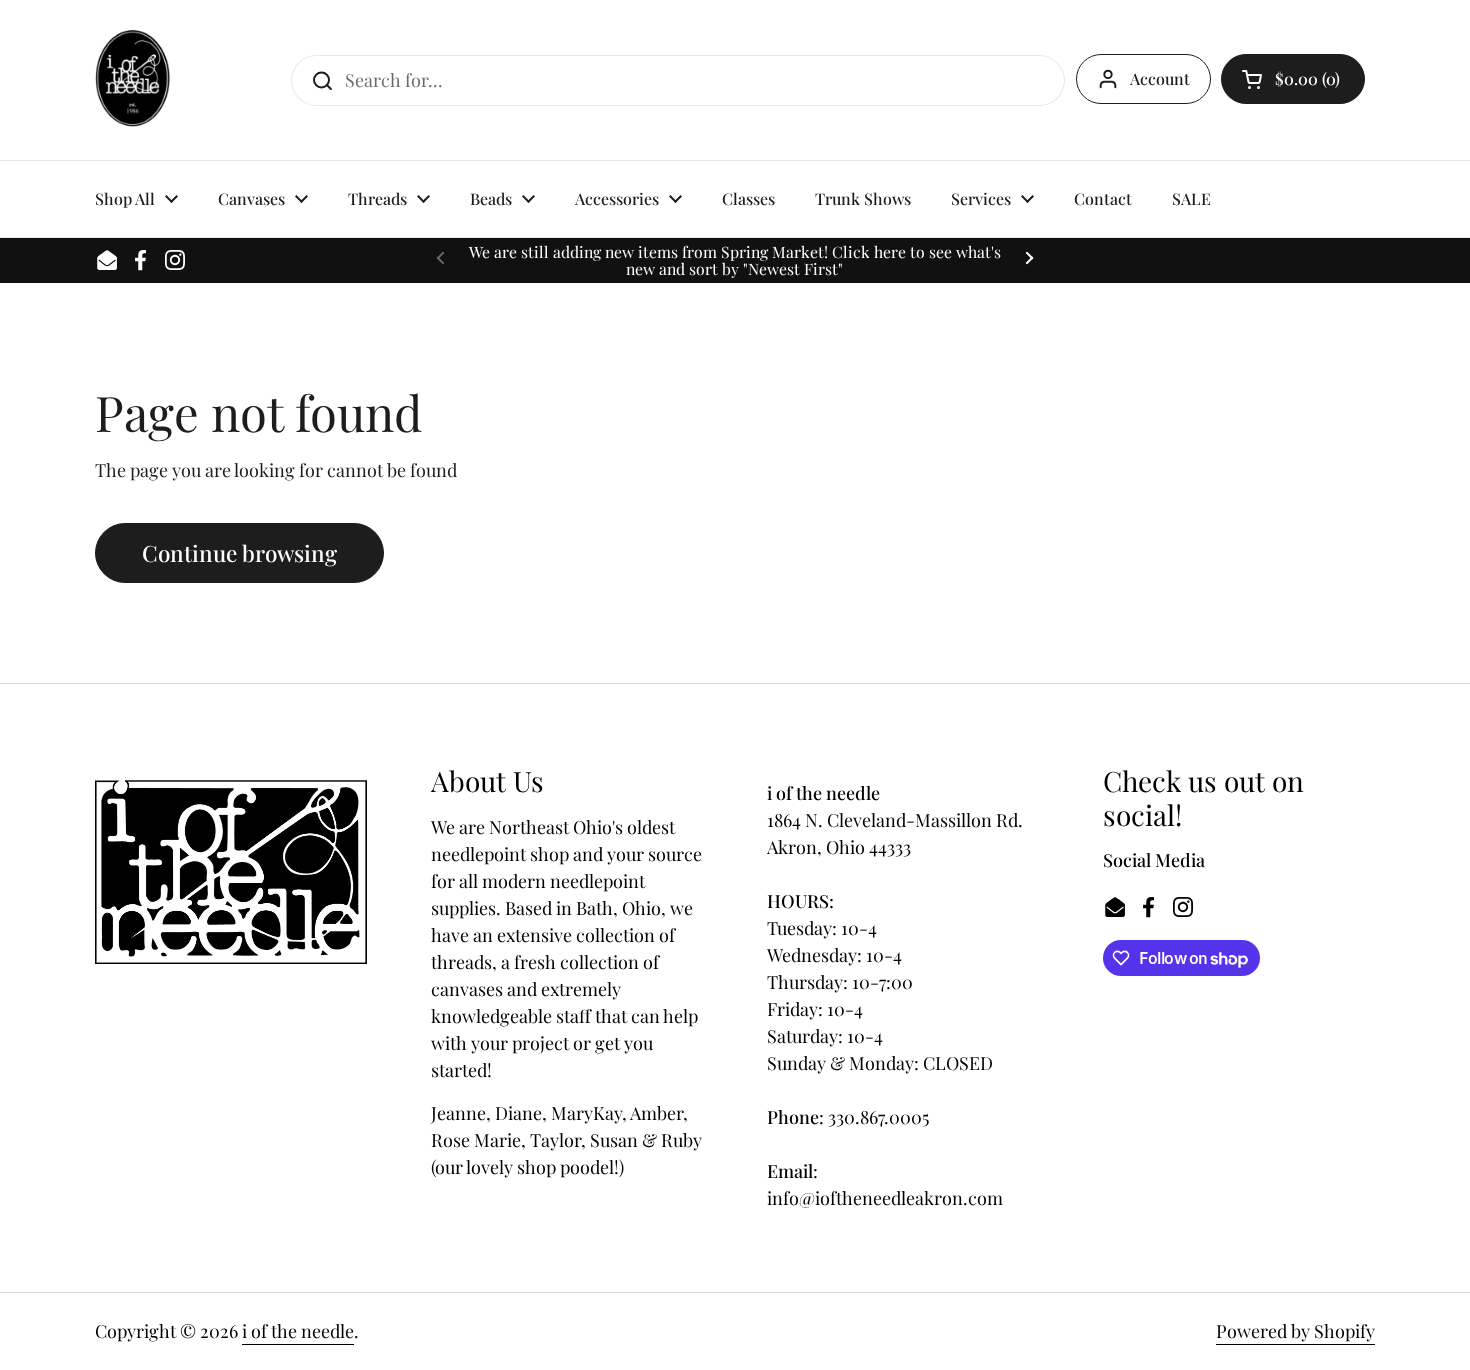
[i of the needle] (132, 80)
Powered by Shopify (1295, 1331)
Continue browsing (239, 553)
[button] (1293, 79)
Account (1160, 78)
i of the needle (298, 1331)
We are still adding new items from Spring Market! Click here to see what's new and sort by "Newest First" (735, 260)
